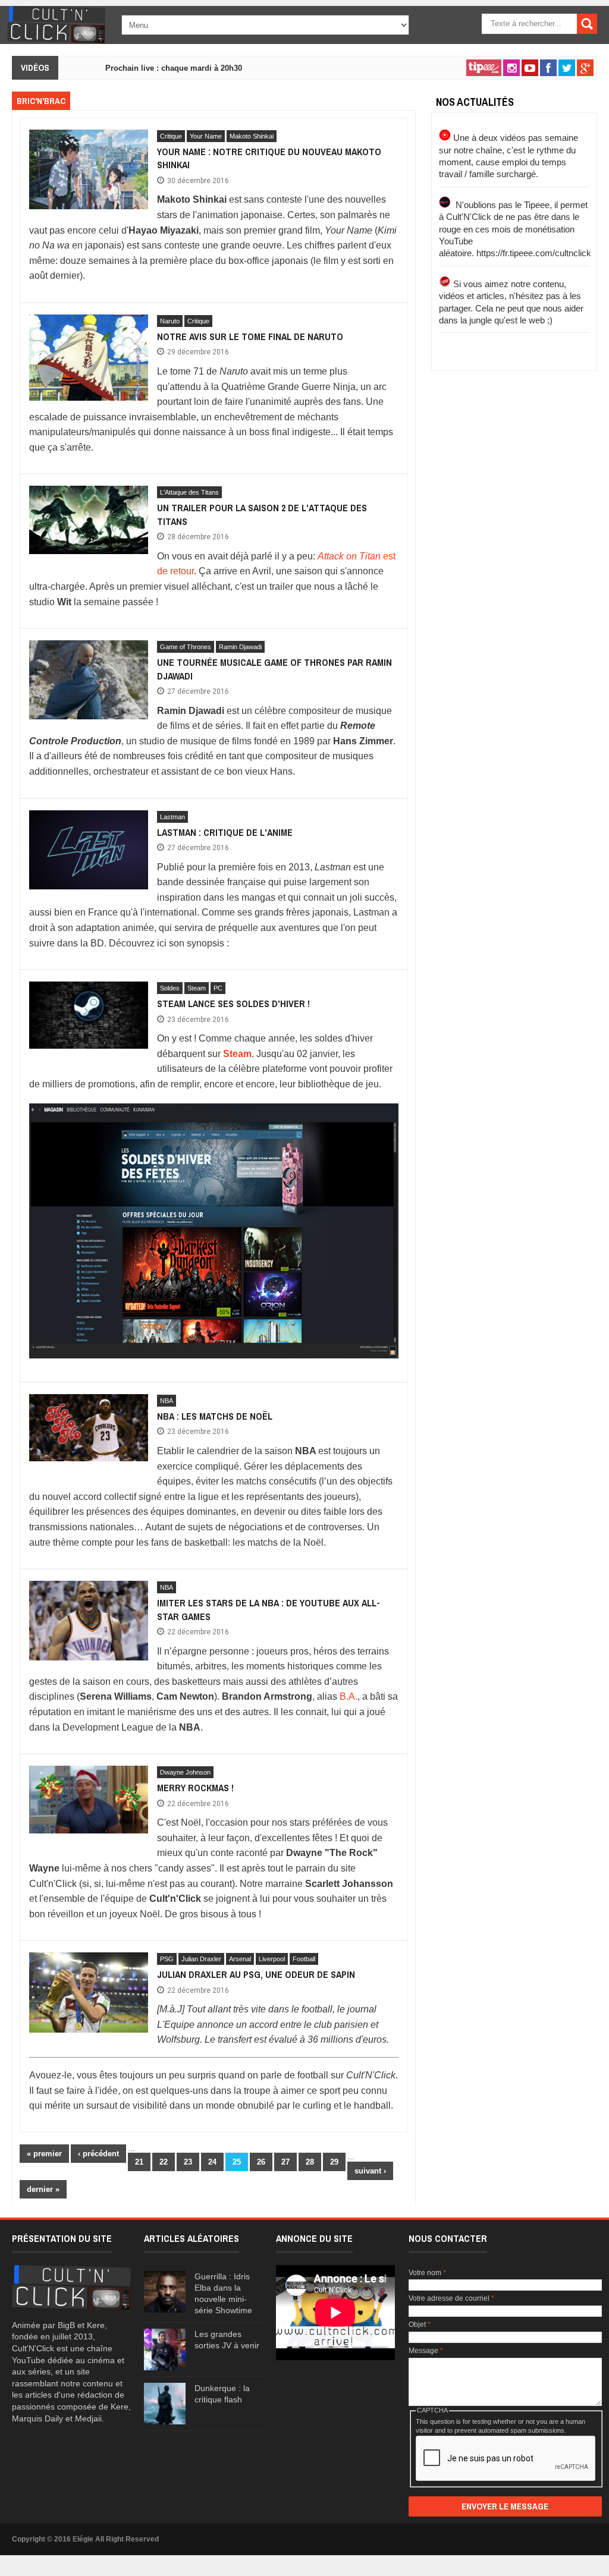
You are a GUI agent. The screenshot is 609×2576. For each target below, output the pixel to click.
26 (261, 2162)
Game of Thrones (186, 647)
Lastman (172, 817)
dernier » (43, 2189)
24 (212, 2162)
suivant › (370, 2171)
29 (334, 2162)
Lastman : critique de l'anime (225, 832)
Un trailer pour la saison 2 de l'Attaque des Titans (262, 514)
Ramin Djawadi (240, 647)
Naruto (170, 321)
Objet (420, 2325)
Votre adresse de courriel (451, 2298)
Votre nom (427, 2273)
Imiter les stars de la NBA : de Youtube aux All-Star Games (269, 1609)
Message (426, 2351)
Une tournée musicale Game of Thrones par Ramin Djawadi (274, 669)
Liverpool (272, 1959)
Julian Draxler (201, 1959)
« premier (44, 2154)
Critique (171, 136)
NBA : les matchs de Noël (215, 1416)
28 (310, 2162)
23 (188, 2162)
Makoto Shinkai (252, 136)
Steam (197, 988)
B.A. (349, 1696)
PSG (167, 1959)
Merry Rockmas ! (195, 1788)
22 (164, 2162)
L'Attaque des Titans (189, 492)
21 (139, 2162)
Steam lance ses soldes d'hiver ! (233, 1004)
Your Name (206, 136)
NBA (167, 1401)
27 (285, 2162)
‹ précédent (98, 2154)
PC (218, 988)
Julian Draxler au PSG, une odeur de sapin (256, 1974)
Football (304, 1959)
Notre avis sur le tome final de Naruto (250, 336)
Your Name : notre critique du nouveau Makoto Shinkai (269, 158)
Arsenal (240, 1959)
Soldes (170, 988)
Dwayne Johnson (185, 1772)
